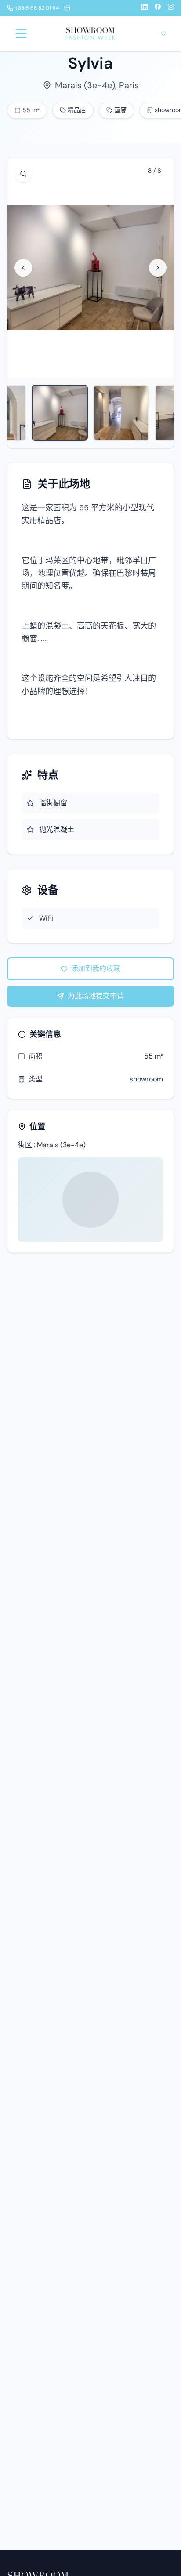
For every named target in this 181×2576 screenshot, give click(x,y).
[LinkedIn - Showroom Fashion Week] (145, 8)
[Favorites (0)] (163, 33)
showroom (146, 1079)
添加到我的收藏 (96, 969)
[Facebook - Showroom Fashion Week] (158, 8)
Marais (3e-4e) (85, 85)
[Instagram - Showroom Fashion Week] (171, 8)
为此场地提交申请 (96, 996)
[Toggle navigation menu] (21, 33)
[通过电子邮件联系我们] (67, 8)
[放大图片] (23, 174)
